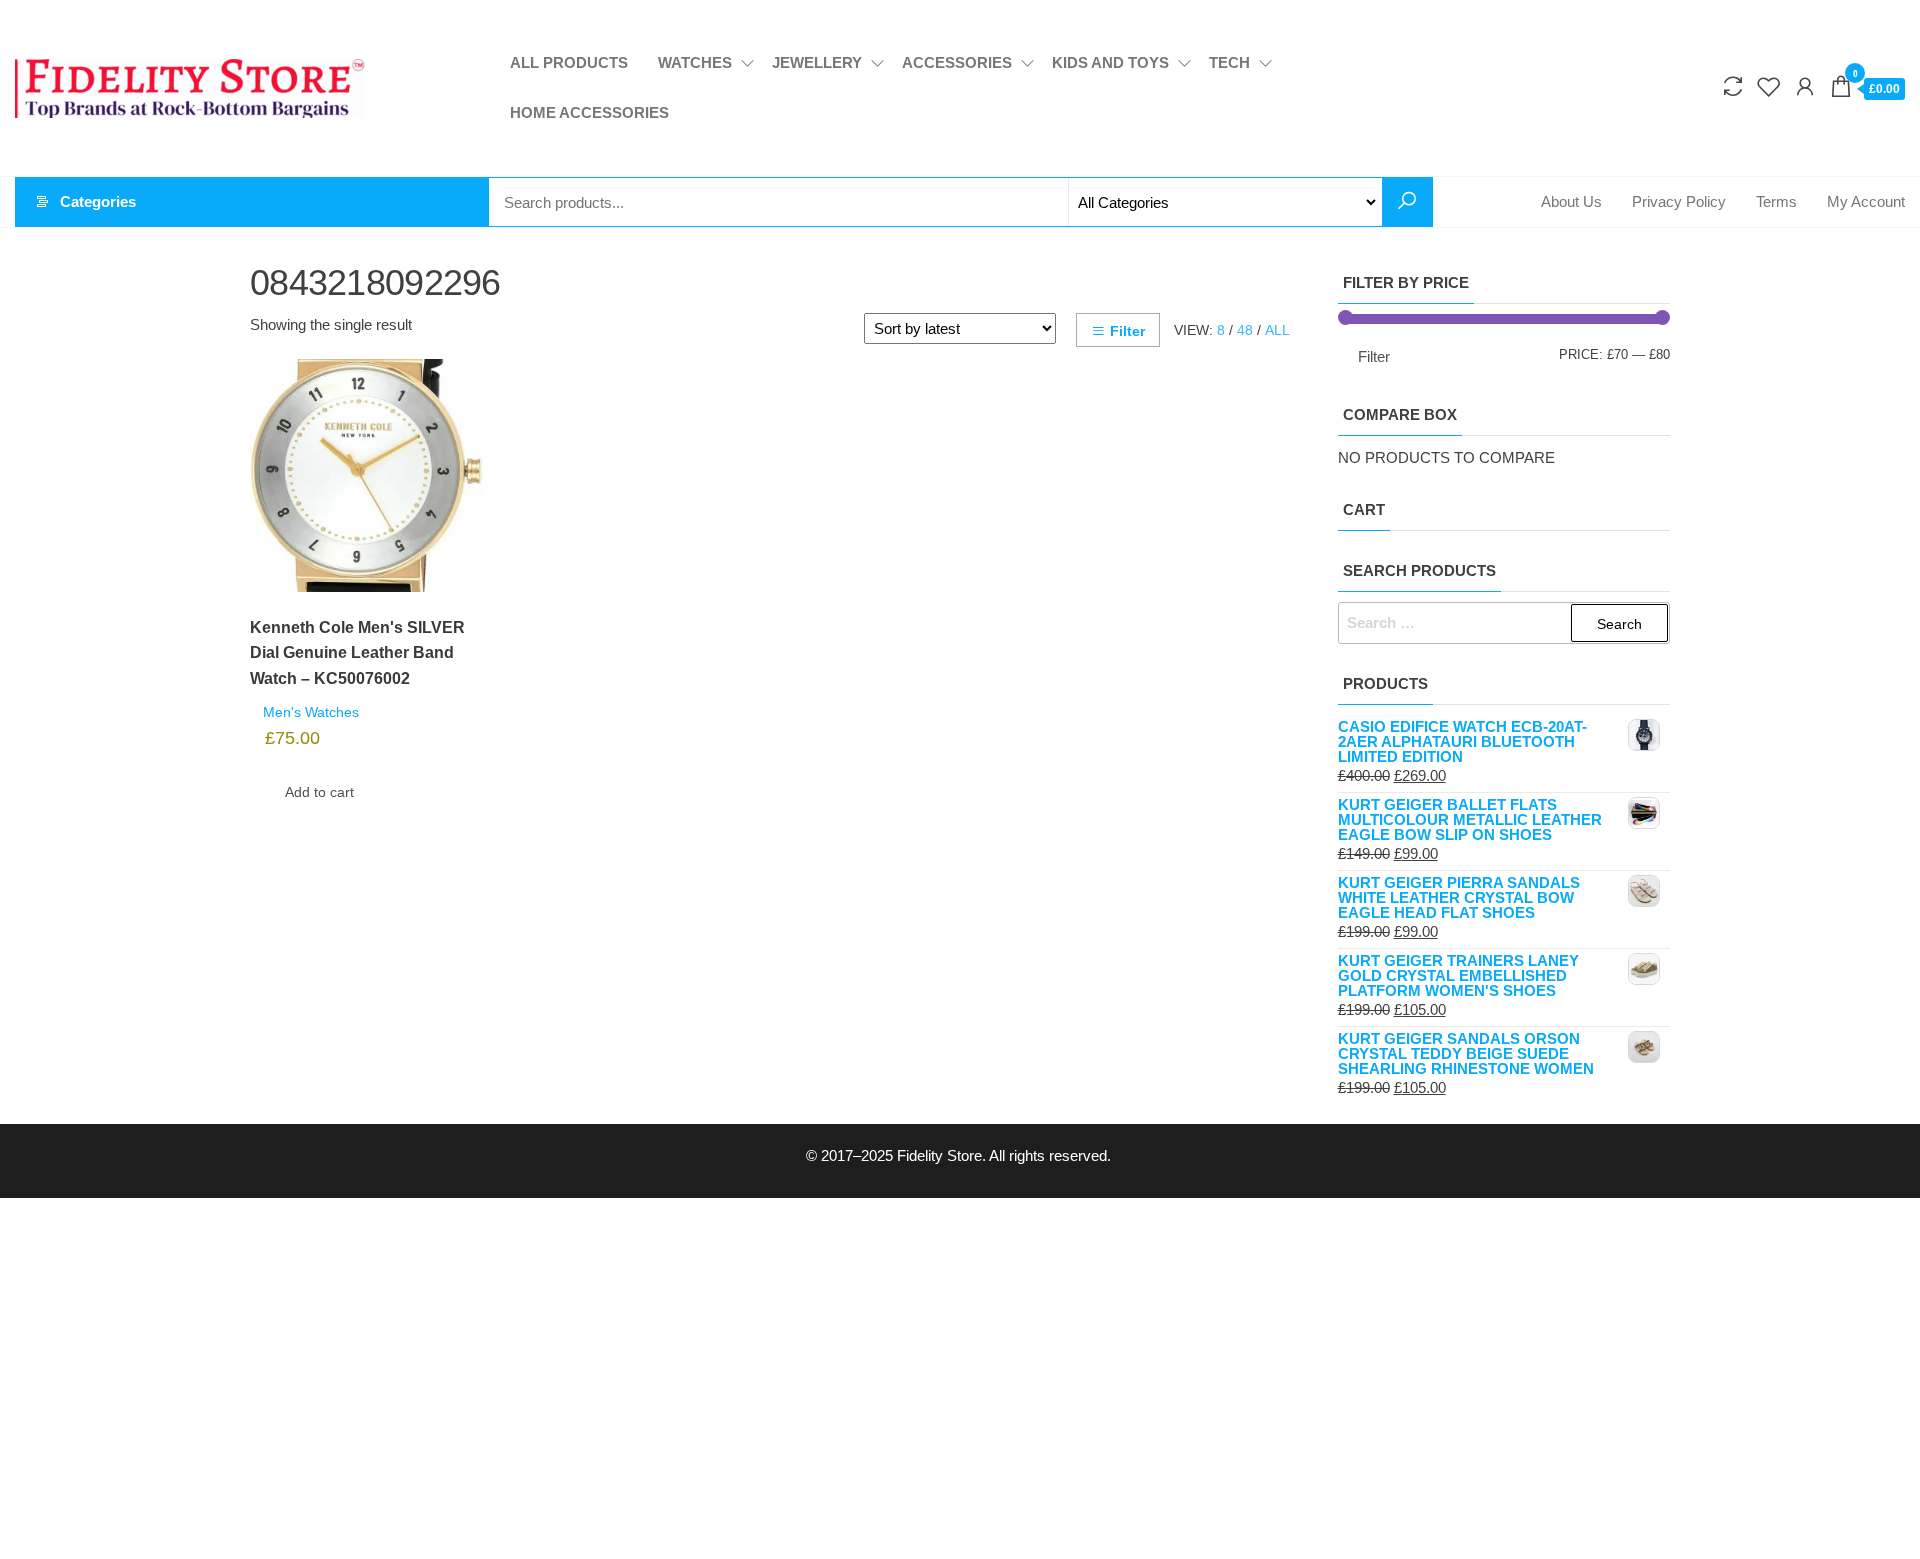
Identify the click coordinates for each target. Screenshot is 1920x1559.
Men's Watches (311, 712)
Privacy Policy (1679, 201)
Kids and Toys (1110, 62)
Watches (695, 62)
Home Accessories (589, 112)
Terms (1776, 201)
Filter (1127, 331)
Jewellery (817, 62)
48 (1245, 330)
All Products (569, 62)
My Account (1866, 201)
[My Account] (1805, 87)
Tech (1229, 62)
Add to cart (319, 792)
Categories (98, 201)
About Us (1571, 201)
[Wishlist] (1769, 87)
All (1277, 330)
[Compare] (1733, 87)
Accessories (957, 62)
